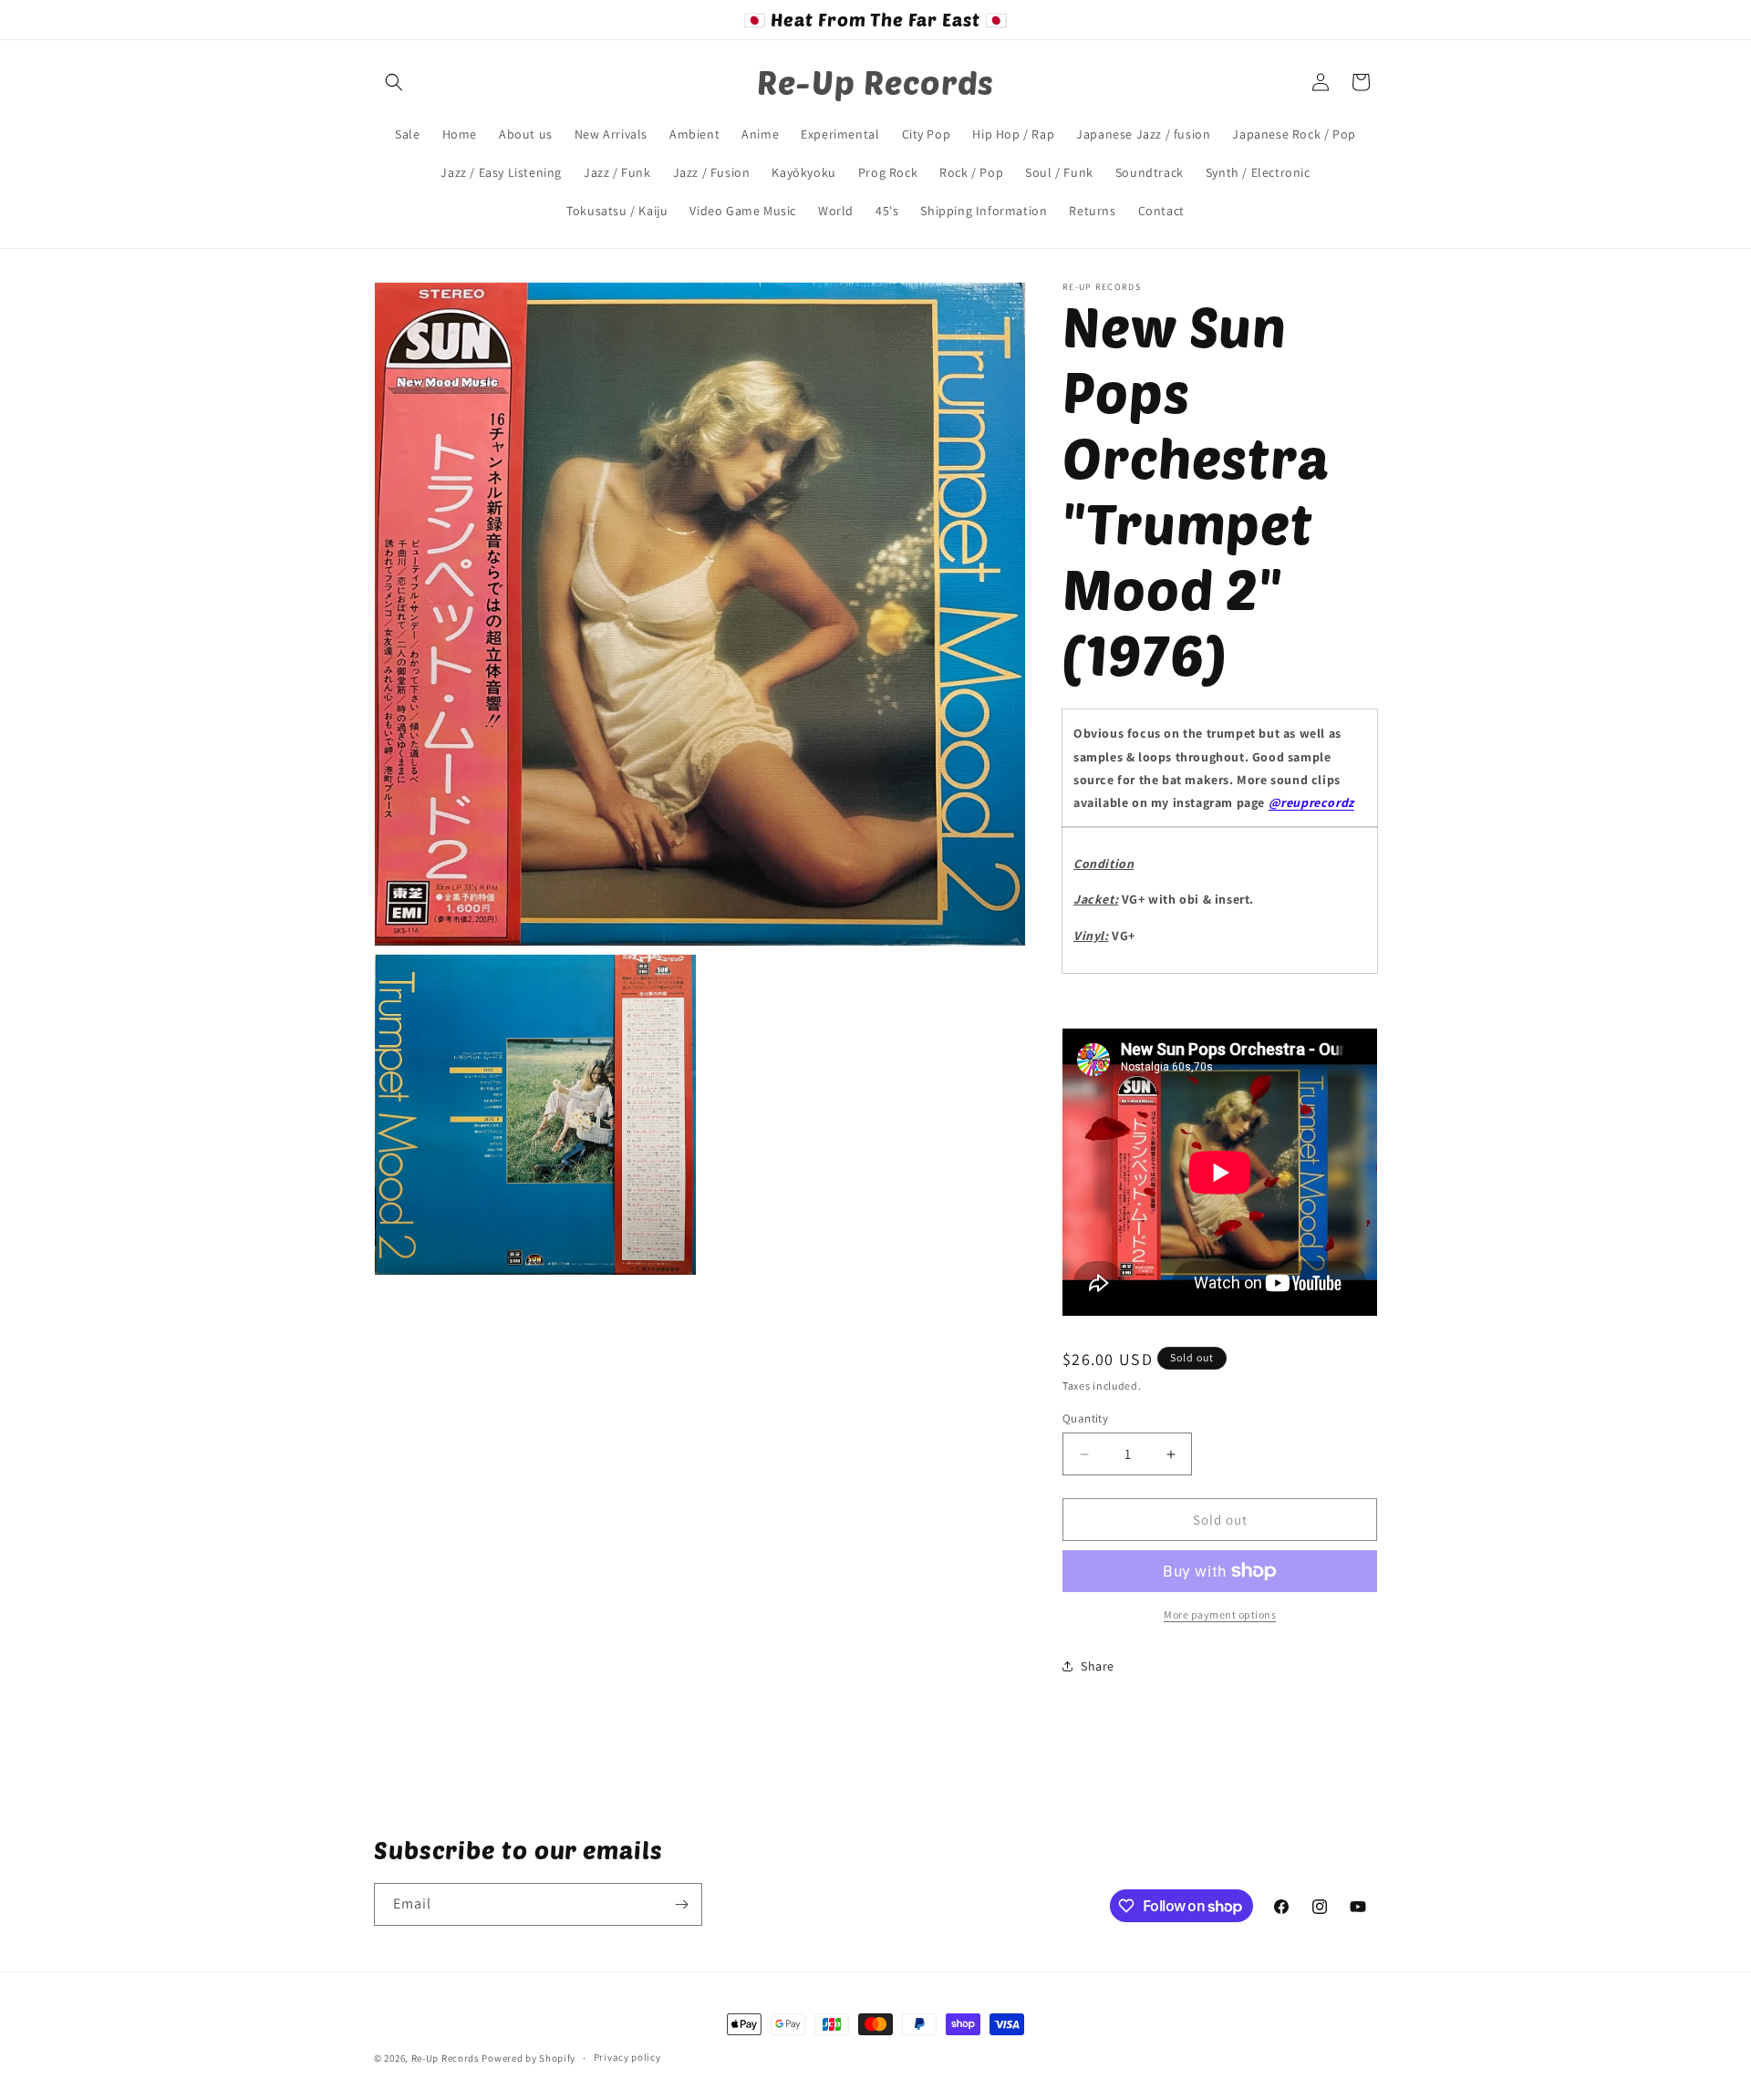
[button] (394, 82)
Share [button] (1098, 1666)
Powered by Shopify (528, 2058)
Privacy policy (627, 2057)
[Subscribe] (681, 1904)
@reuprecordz (1311, 802)
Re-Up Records (446, 2058)
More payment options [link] (1220, 1614)
